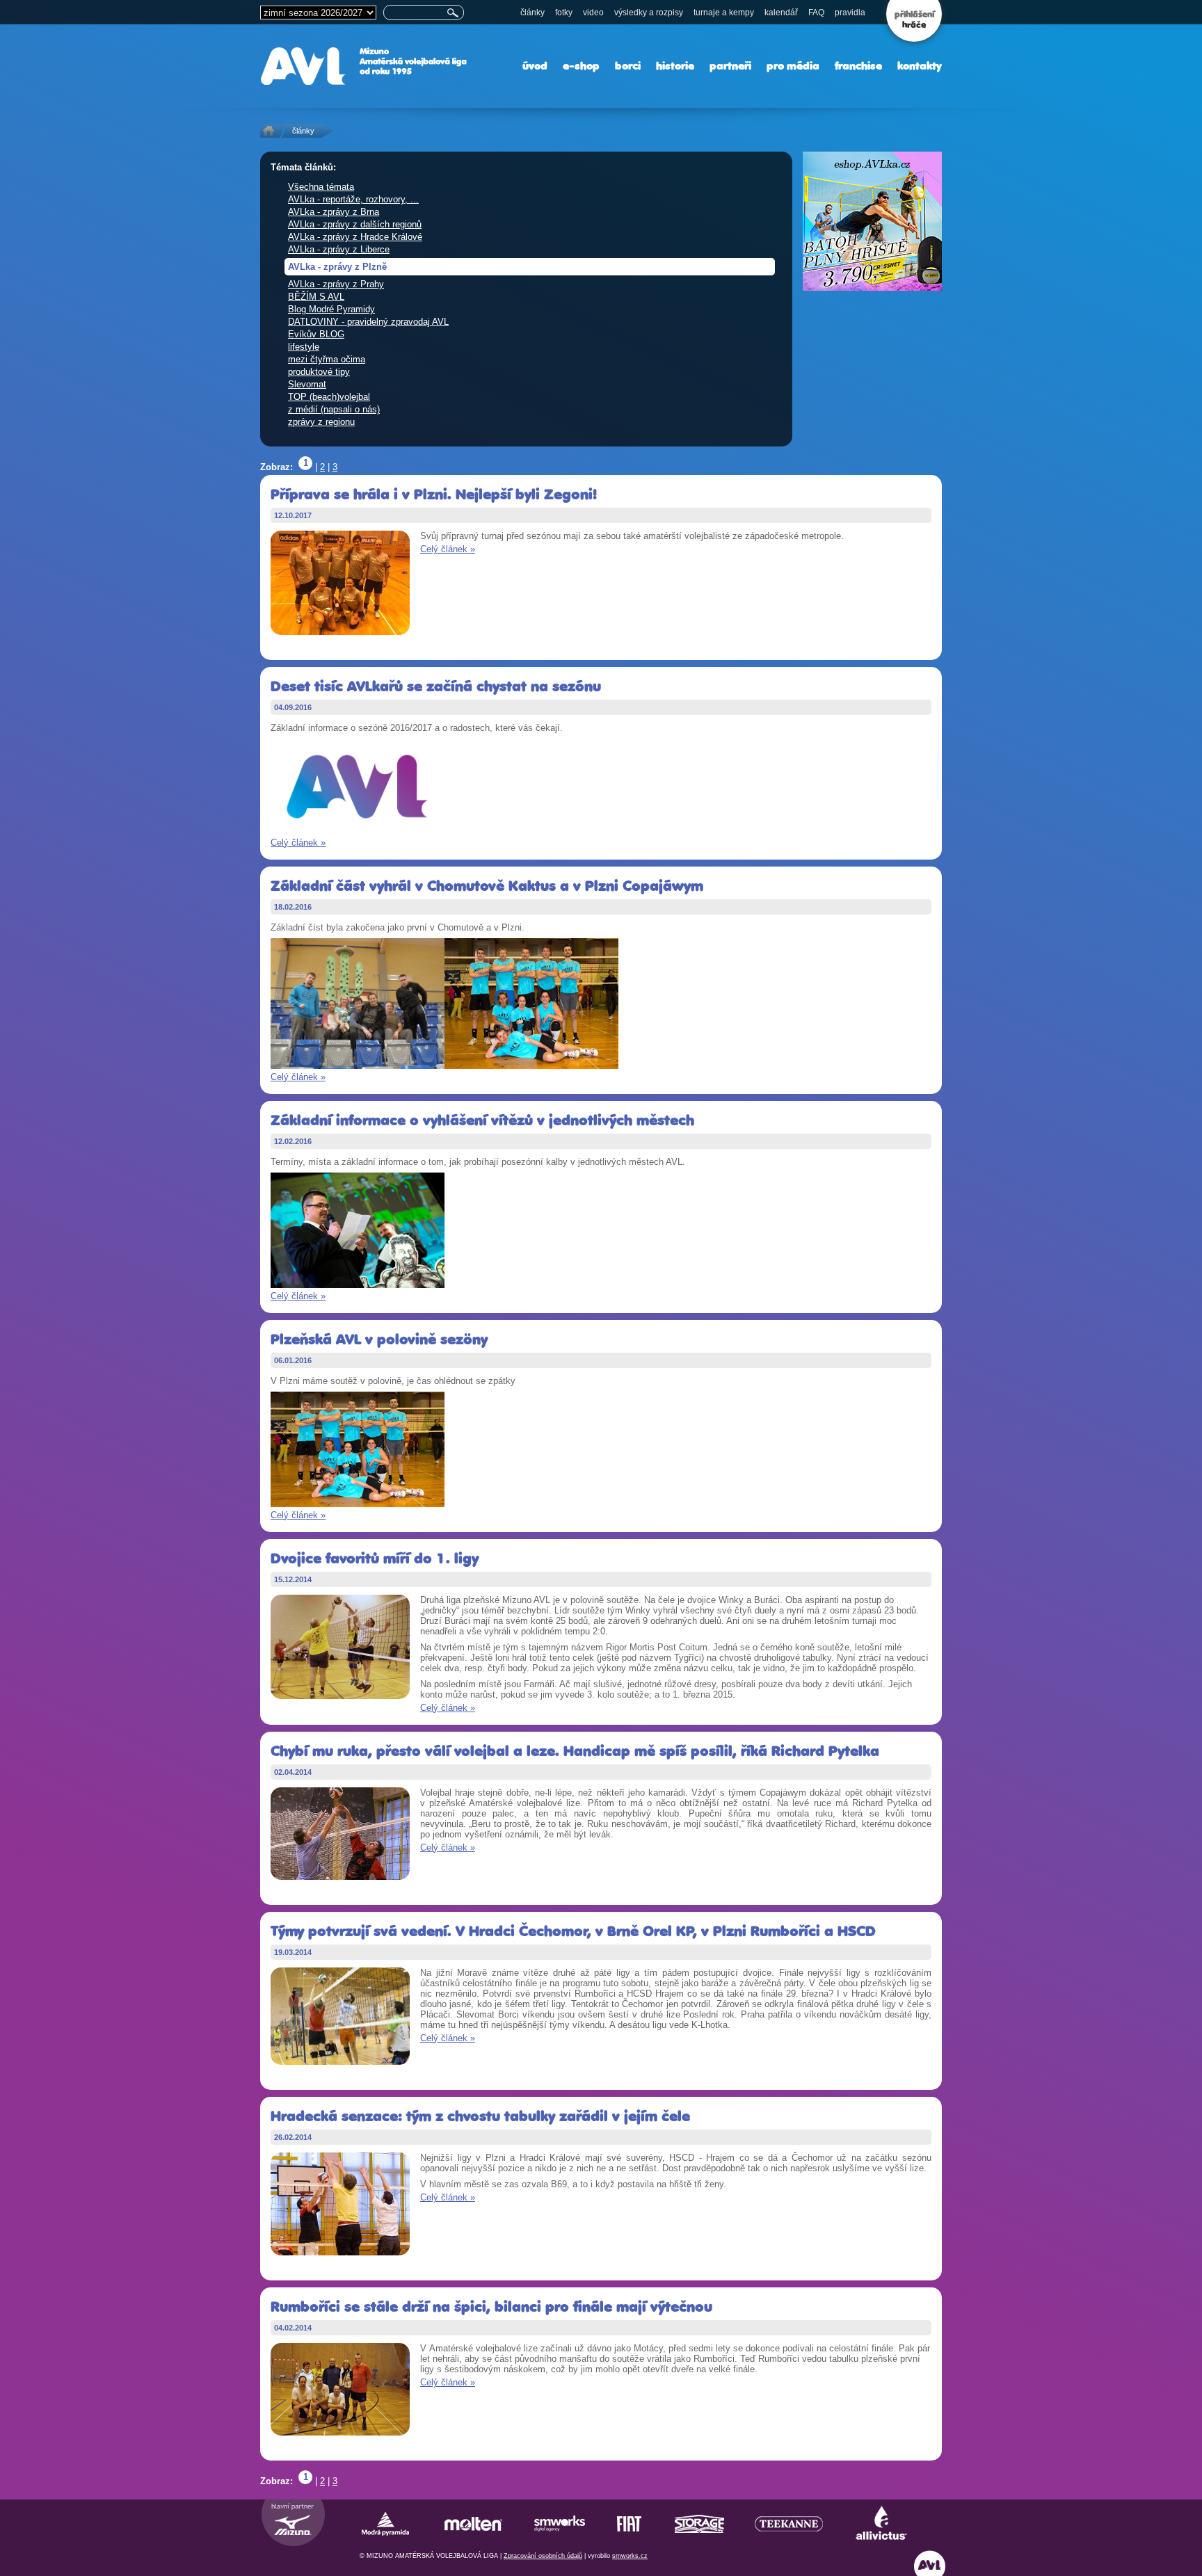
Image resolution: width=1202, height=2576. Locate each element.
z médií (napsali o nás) (334, 409)
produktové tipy (319, 372)
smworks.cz (630, 2556)
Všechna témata (321, 187)
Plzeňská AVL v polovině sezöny (379, 1339)
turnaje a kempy (724, 13)
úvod (535, 66)
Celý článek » (448, 549)
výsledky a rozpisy (649, 13)
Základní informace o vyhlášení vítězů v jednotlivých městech (482, 1120)
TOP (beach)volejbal (329, 397)
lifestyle (304, 347)
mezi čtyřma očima (327, 359)
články (532, 13)
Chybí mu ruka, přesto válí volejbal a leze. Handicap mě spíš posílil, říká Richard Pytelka (575, 1751)
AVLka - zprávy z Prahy (336, 284)
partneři (730, 66)
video (593, 13)
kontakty (920, 66)
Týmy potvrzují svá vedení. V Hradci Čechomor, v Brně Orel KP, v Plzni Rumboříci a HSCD (573, 1931)
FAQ (816, 13)
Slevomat (307, 384)
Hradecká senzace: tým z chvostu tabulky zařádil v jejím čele (480, 2116)
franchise (858, 66)
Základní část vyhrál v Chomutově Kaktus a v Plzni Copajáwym (487, 886)
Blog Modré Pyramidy (331, 309)
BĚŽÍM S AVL (316, 297)
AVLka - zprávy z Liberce (339, 249)
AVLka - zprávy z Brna (334, 212)
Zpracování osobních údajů (543, 2556)
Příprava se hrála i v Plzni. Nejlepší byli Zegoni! (434, 494)
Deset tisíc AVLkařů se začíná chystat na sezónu (436, 686)
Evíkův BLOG (316, 334)
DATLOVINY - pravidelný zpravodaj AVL (368, 322)
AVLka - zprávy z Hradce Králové (355, 237)
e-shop (581, 66)
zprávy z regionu (321, 422)
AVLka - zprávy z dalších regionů (355, 224)
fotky (564, 13)
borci (628, 66)
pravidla (850, 13)
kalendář (781, 13)
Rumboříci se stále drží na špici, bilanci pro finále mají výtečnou (491, 2307)
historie (675, 66)
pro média (793, 66)
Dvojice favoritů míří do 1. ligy (375, 1558)
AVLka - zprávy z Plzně (337, 267)
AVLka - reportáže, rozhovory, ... (353, 199)
